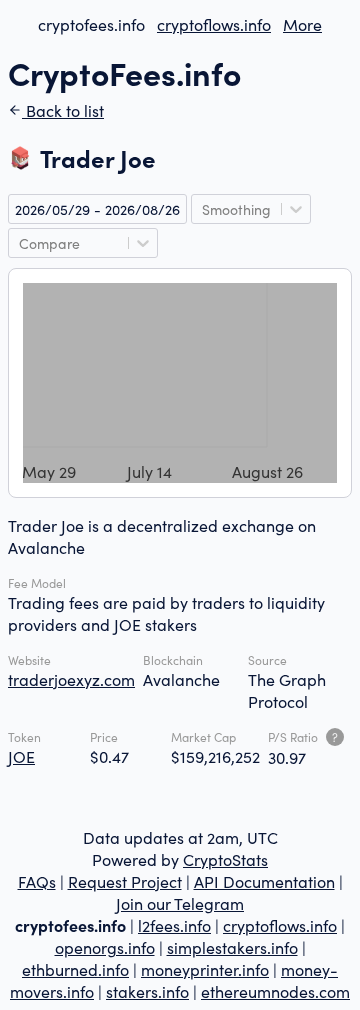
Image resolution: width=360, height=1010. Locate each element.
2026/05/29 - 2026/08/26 (97, 209)
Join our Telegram (180, 903)
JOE (21, 756)
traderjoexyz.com (71, 679)
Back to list (63, 110)
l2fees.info (174, 925)
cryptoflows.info (214, 24)
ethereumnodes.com (275, 991)
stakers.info (147, 991)
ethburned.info (75, 969)
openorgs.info (105, 947)
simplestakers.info (232, 947)
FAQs (37, 881)
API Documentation (264, 881)
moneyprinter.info (205, 969)
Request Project (125, 881)
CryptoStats (225, 859)
